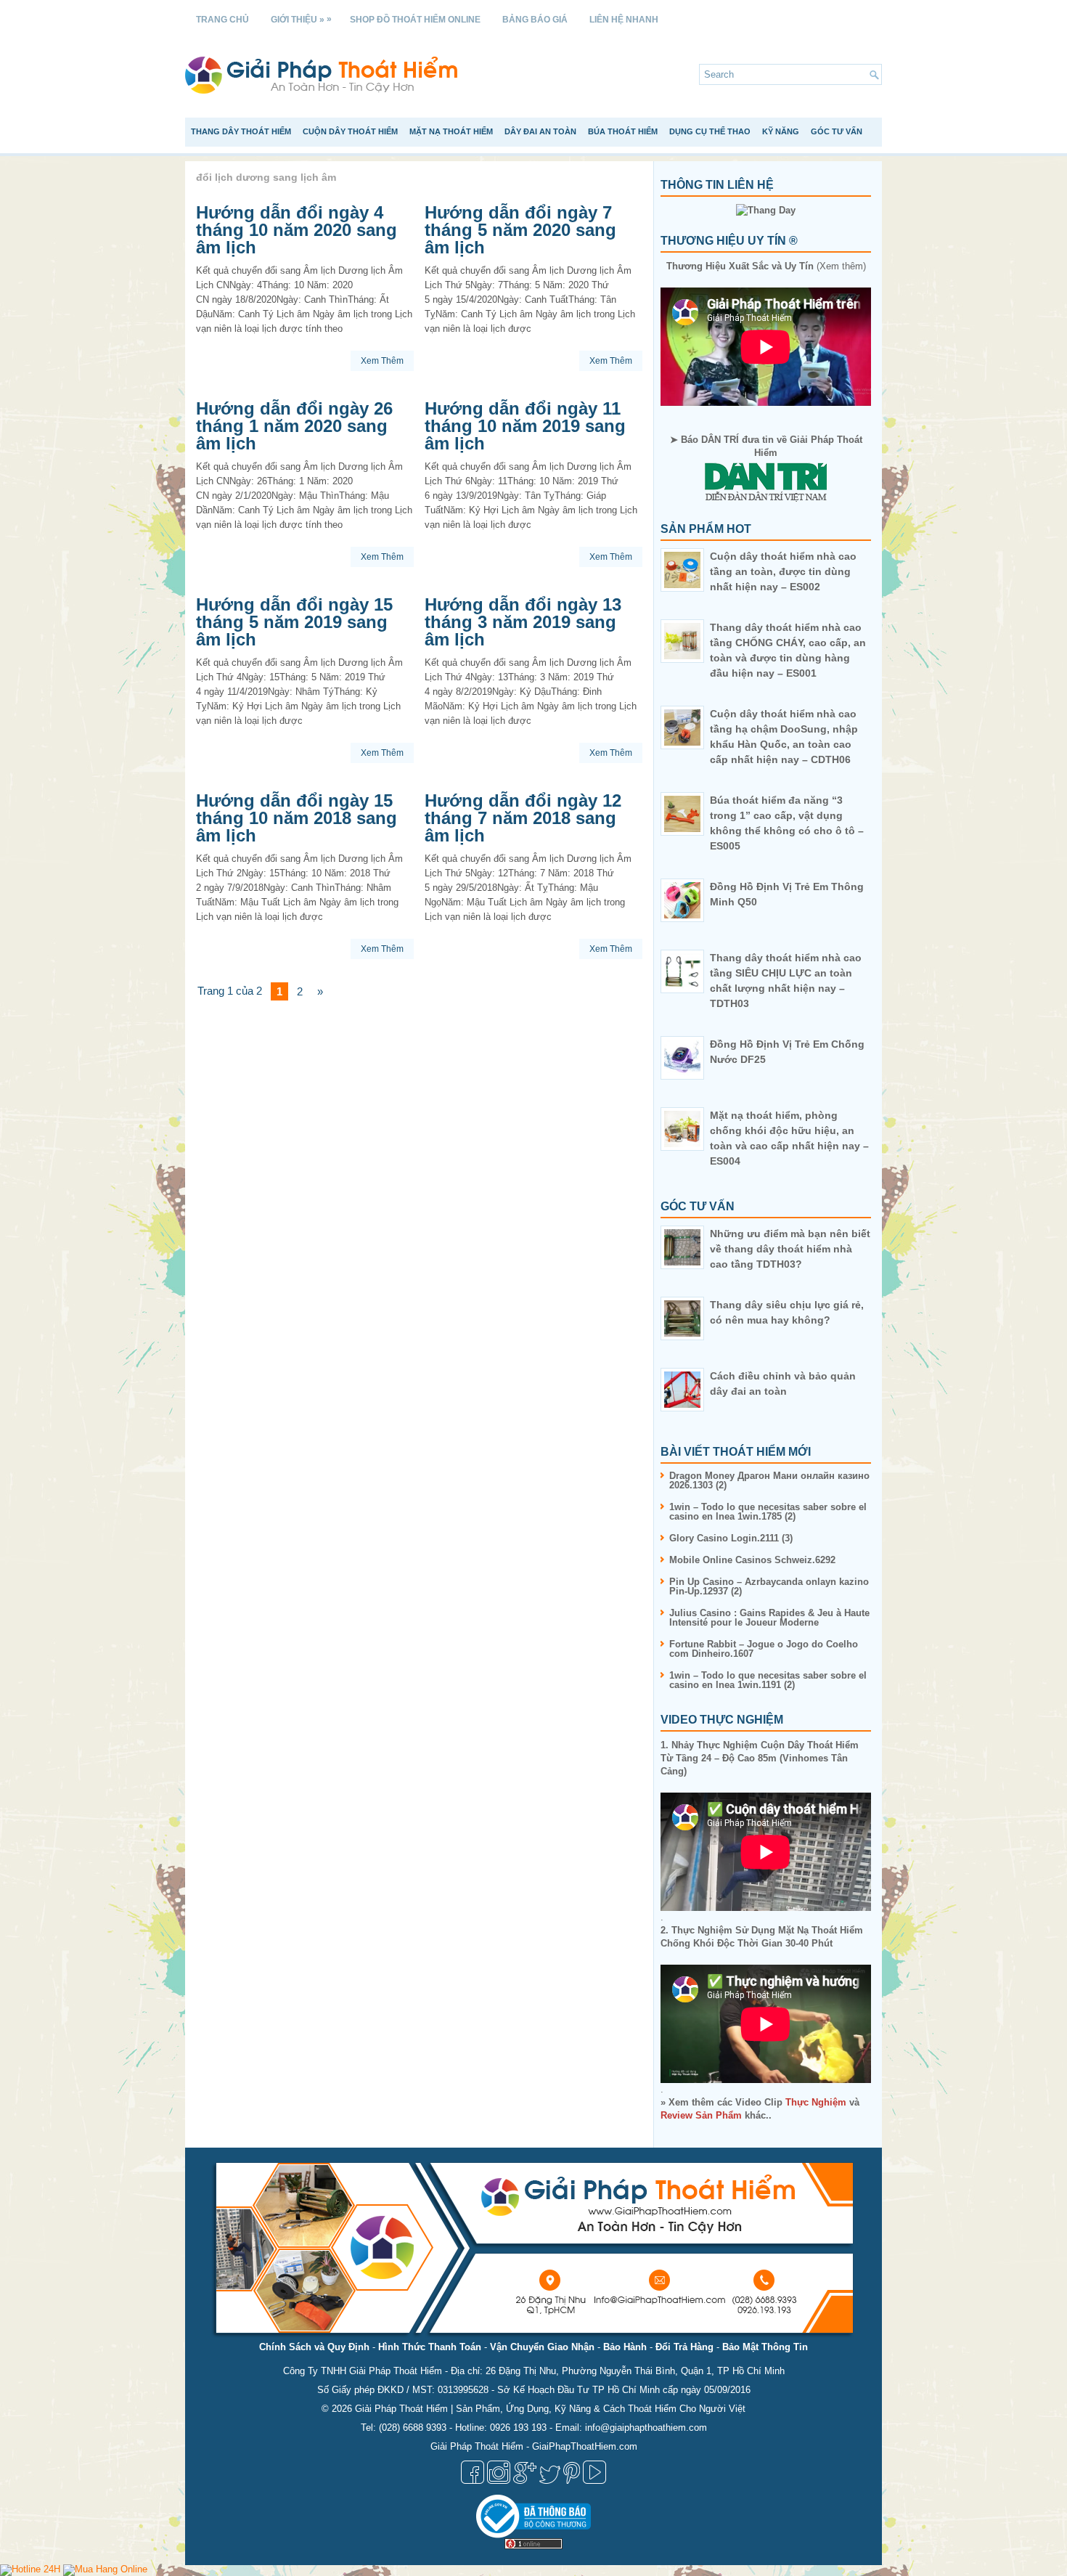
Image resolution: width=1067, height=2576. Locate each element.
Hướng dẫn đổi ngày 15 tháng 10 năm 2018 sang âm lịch (297, 818)
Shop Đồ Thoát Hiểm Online (415, 20)
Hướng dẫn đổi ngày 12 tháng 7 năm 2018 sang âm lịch (523, 818)
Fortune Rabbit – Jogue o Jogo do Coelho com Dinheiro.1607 (764, 1649)
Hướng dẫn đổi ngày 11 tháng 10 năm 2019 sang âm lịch (525, 426)
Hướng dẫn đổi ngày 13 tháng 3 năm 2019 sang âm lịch (523, 622)
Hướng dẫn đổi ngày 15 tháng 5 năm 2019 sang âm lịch (294, 622)
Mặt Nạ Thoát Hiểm (451, 131)
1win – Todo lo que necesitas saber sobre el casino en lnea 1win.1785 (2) (768, 1512)
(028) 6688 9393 (413, 2428)
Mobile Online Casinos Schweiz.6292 (752, 1560)
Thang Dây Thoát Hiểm (241, 131)
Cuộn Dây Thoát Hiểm (350, 131)
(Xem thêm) (766, 266)
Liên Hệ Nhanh (624, 20)
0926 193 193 (518, 2428)
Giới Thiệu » (301, 19)
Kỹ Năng (781, 131)
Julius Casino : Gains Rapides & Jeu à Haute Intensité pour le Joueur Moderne (769, 1618)
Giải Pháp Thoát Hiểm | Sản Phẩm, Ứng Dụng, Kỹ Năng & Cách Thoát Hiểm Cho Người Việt (550, 2409)
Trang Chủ (222, 20)
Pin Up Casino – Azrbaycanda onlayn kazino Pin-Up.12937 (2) (769, 1586)
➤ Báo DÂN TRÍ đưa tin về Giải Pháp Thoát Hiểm (766, 446)
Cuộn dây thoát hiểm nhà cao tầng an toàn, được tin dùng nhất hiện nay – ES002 (783, 571)
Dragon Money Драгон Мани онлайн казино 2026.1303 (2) (769, 1480)
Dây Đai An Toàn (540, 131)
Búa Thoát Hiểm (623, 131)
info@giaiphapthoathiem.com (646, 2428)
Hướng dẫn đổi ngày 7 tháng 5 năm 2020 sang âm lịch (520, 230)
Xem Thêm (382, 361)
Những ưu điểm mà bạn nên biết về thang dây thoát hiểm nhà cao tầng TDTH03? (790, 1249)
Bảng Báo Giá (535, 20)
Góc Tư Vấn (837, 131)
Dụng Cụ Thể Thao (710, 131)
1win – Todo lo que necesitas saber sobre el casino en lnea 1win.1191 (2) (768, 1680)
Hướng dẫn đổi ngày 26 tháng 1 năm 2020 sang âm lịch (294, 426)
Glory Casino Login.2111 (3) (731, 1538)
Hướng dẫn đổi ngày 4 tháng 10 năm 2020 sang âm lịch (297, 230)
